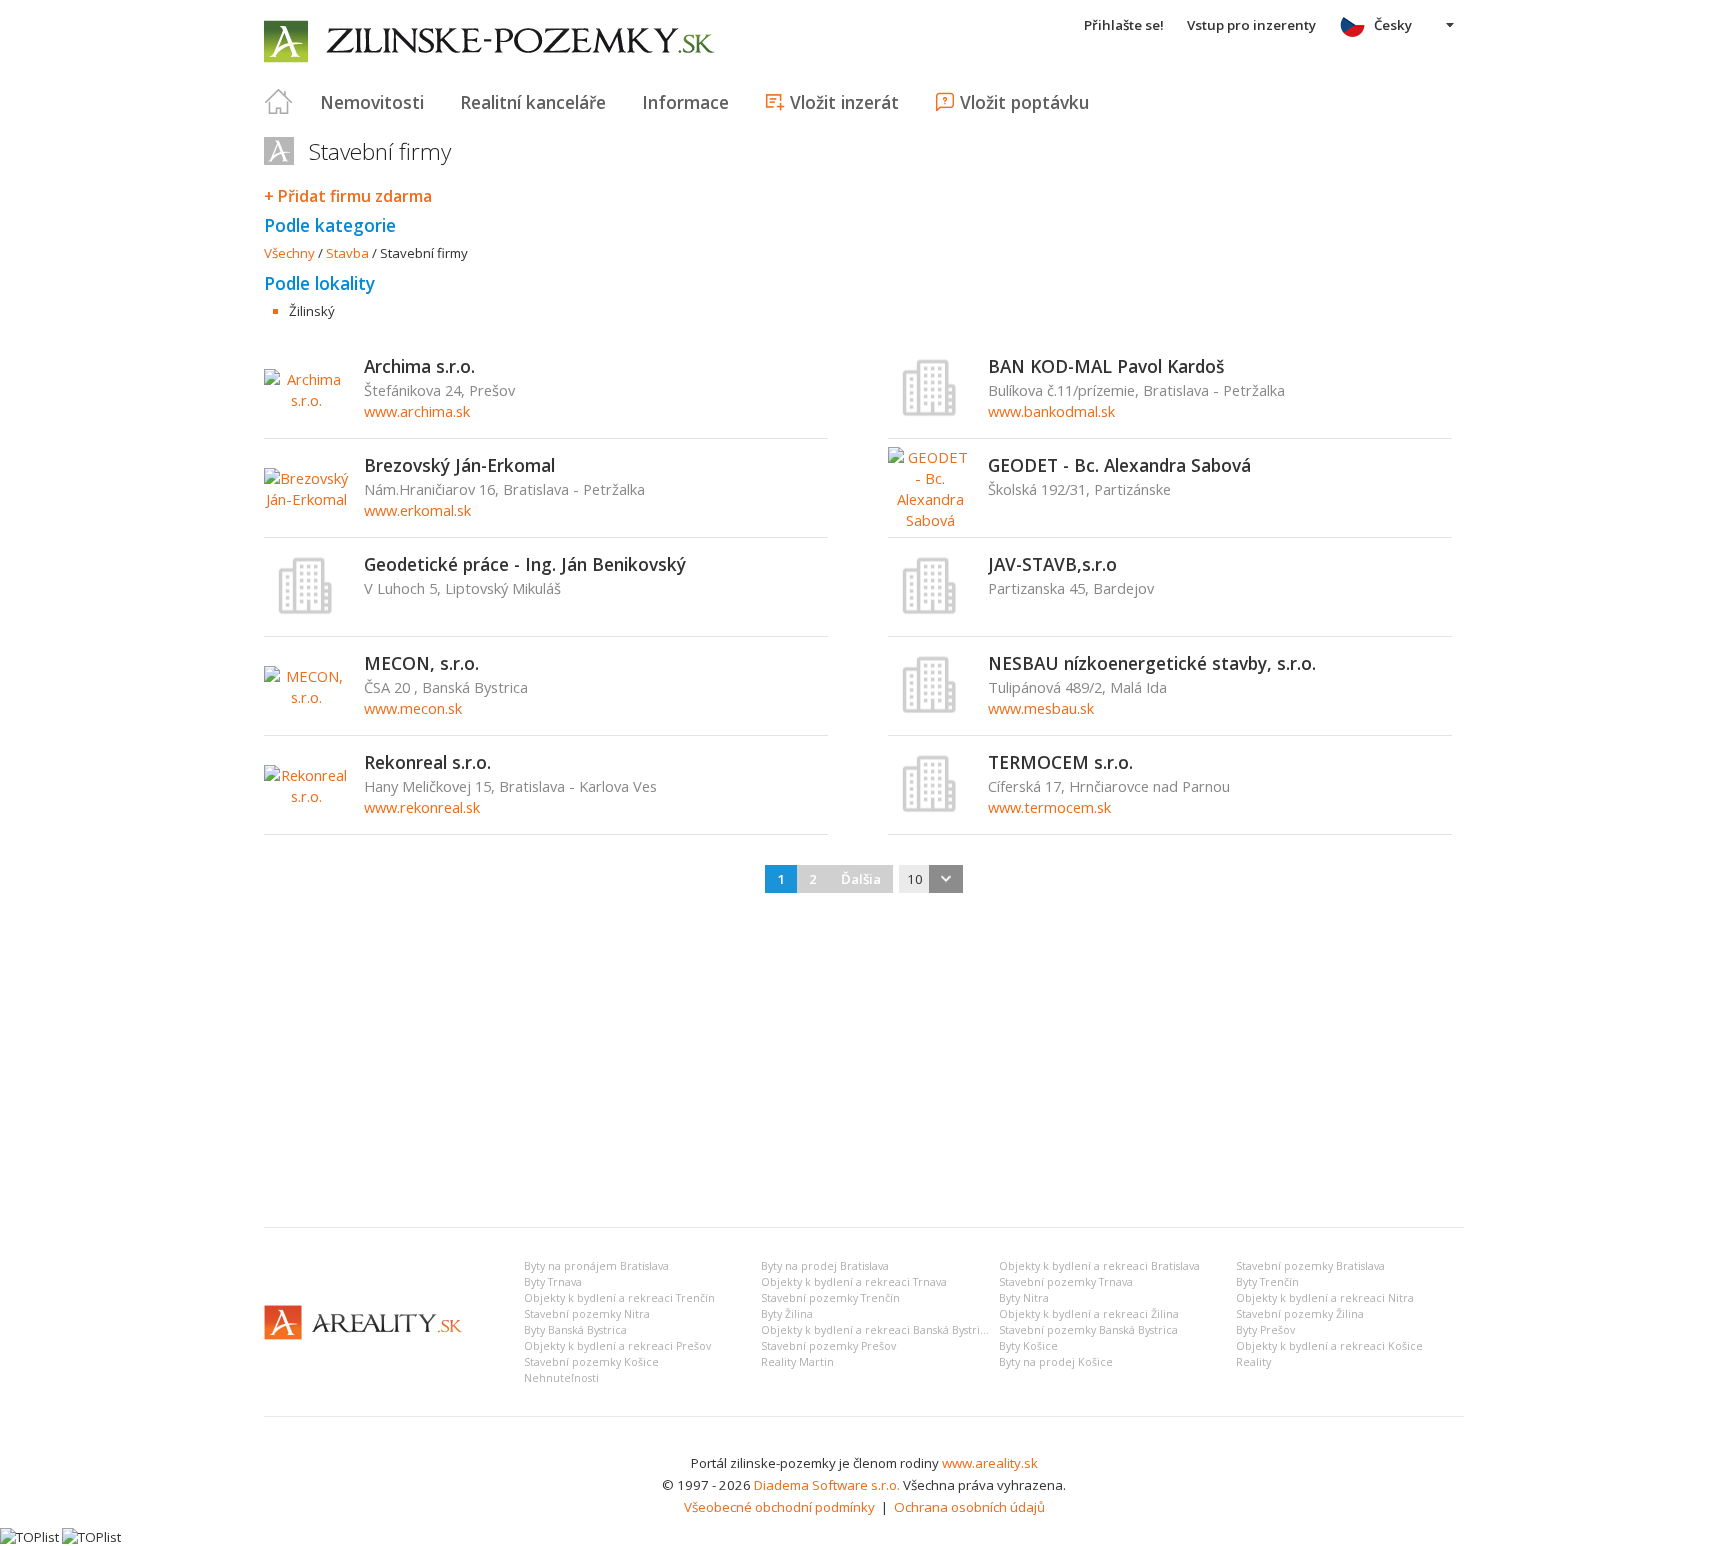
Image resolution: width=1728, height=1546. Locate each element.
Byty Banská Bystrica (575, 1330)
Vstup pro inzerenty (1251, 25)
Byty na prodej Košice (1056, 1362)
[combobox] (931, 879)
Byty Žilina (787, 1314)
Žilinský (312, 311)
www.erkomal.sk (417, 510)
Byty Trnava (553, 1282)
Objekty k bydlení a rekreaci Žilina (1089, 1314)
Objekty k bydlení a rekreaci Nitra (1325, 1298)
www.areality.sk (990, 1463)
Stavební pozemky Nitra (587, 1314)
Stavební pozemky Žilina (1300, 1314)
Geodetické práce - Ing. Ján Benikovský (525, 564)
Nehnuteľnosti (561, 1378)
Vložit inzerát (844, 102)
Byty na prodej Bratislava (825, 1266)
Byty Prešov (1265, 1330)
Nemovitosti (372, 102)
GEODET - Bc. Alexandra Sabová (1119, 465)
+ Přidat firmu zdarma (348, 196)
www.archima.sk (417, 411)
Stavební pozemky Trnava (1066, 1282)
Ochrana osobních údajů (969, 1507)
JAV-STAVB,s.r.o (1052, 564)
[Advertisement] (864, 1062)
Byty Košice (1028, 1346)
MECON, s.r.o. (421, 663)
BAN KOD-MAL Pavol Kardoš (1106, 366)
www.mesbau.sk (1041, 708)
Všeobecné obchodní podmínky (779, 1507)
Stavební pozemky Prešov (828, 1346)
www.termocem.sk (1049, 807)
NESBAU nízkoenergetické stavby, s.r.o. (1152, 663)
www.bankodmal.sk (1051, 411)
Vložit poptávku (1024, 102)
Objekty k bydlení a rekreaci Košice (1329, 1346)
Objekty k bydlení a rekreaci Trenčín (619, 1298)
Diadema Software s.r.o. (827, 1485)
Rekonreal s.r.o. (427, 762)
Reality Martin (797, 1362)
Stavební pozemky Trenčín (830, 1298)
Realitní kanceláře (533, 102)
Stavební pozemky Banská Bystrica (1088, 1330)
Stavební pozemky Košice (591, 1362)
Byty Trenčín (1267, 1282)
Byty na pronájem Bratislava (596, 1266)
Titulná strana (279, 102)
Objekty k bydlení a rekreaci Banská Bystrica (876, 1330)
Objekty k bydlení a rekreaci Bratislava (1099, 1266)
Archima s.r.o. (419, 366)
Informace (685, 102)
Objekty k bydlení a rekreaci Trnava (854, 1282)
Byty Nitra (1024, 1298)
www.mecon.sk (413, 708)
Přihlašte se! (1124, 25)
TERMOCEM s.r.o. (1060, 762)
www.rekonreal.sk (422, 807)
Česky (1393, 25)
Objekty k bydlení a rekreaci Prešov (617, 1346)
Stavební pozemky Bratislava (1310, 1266)
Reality (1253, 1362)
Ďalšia (861, 879)
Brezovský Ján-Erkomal (459, 465)
